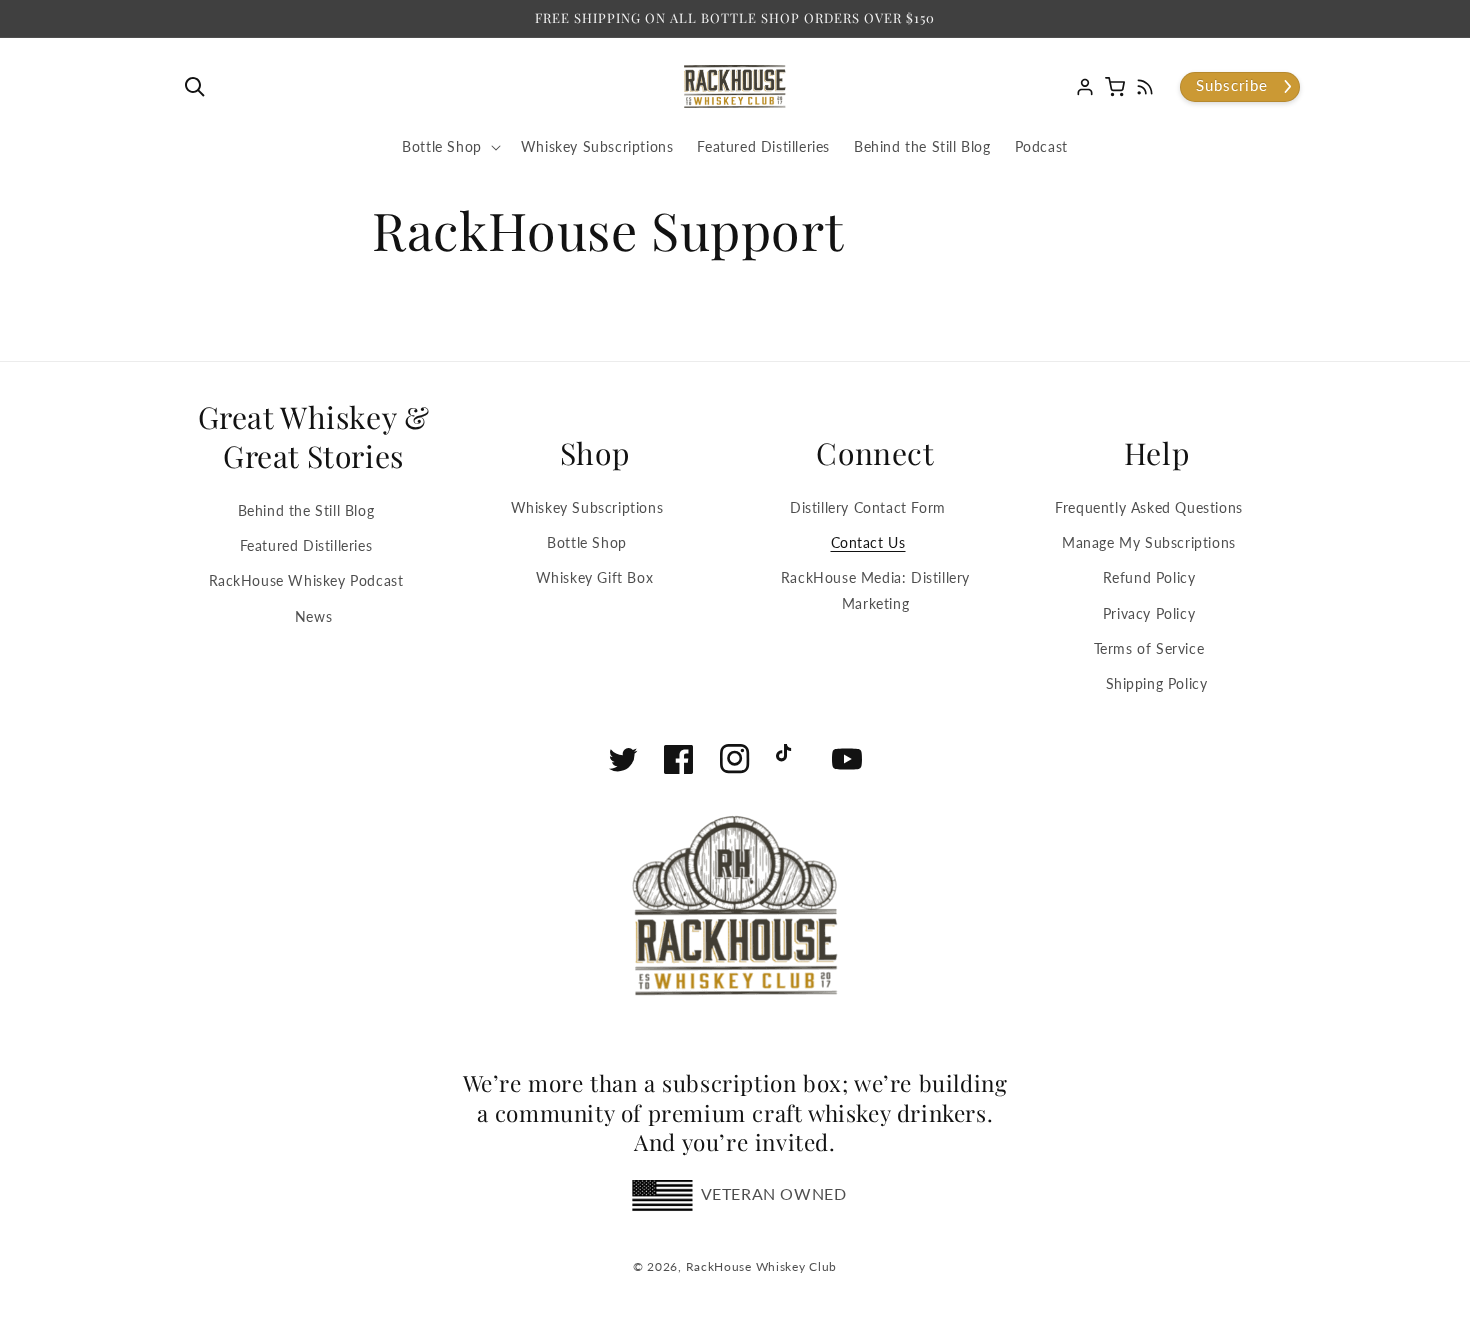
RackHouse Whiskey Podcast (306, 580)
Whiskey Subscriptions (587, 507)
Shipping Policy (1157, 683)
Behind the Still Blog (306, 510)
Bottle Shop (587, 542)
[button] (200, 87)
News (313, 616)
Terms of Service (1149, 648)
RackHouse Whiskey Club (761, 1266)
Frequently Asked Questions (1149, 507)
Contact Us (868, 542)
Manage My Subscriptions (1149, 542)
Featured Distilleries (306, 545)
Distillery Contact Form (868, 507)
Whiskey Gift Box (595, 577)
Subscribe (1232, 85)
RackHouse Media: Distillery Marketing (875, 590)
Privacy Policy (1149, 613)
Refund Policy (1149, 577)
